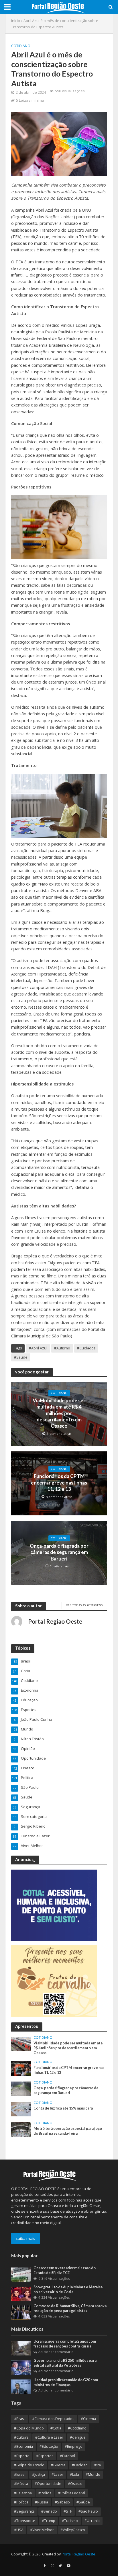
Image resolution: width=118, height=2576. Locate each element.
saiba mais (25, 2238)
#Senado (49, 2511)
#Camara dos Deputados (53, 2419)
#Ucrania (92, 2521)
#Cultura (21, 2437)
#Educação (49, 2446)
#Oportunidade (48, 2484)
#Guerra (58, 2465)
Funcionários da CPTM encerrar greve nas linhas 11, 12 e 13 (59, 1483)
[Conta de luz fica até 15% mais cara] (21, 2109)
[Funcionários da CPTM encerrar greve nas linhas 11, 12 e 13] (21, 2068)
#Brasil (20, 2419)
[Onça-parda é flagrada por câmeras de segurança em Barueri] (21, 2088)
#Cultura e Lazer (49, 2437)
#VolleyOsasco (73, 2530)
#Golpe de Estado (29, 2465)
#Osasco (75, 2484)
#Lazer (57, 2474)
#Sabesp (62, 2502)
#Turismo (70, 2521)
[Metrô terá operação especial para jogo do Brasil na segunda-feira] (21, 2129)
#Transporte (25, 2521)
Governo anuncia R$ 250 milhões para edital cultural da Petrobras (65, 2363)
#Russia (42, 2502)
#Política (21, 2502)
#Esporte (22, 2456)
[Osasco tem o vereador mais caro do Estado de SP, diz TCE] (21, 2275)
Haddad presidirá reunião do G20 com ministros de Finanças (66, 2382)
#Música (21, 2484)
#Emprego (74, 2446)
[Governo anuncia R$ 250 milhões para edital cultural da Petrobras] (21, 2367)
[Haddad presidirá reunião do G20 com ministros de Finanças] (21, 2386)
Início (16, 21)
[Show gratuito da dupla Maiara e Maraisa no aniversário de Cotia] (21, 2293)
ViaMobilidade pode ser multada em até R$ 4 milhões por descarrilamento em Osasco (59, 1413)
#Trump (49, 2521)
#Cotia (56, 2428)
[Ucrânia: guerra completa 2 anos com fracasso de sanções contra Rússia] (21, 2348)
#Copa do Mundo (29, 2428)
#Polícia (45, 2493)
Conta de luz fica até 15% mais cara (63, 2108)
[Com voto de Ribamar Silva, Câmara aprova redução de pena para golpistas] (21, 2312)
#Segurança (24, 2511)
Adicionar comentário (56, 2352)
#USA (19, 2530)
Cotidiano (21, 46)
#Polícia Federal (72, 2493)
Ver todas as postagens (84, 1605)
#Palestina (23, 2493)
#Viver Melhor (42, 2530)
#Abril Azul (38, 1348)
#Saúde (21, 1357)
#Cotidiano (77, 2428)
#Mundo (93, 2474)
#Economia (23, 2446)
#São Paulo (88, 2511)
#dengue (78, 2437)
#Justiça (39, 2474)
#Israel (20, 2474)
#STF (68, 2511)
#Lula (74, 2474)
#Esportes (45, 2456)
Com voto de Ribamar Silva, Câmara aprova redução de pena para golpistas (70, 2308)
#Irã (98, 2465)
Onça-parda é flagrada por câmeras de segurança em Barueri (59, 1552)
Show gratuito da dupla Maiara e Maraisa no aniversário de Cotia (68, 2289)
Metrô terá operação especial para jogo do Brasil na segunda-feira (68, 2131)
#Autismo (62, 1348)
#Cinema (88, 2419)
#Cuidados (86, 1348)
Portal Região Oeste (78, 2554)
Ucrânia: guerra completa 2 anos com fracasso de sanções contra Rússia (65, 2344)
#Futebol (67, 2456)
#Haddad (80, 2465)
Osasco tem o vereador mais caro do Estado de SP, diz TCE (65, 2270)
